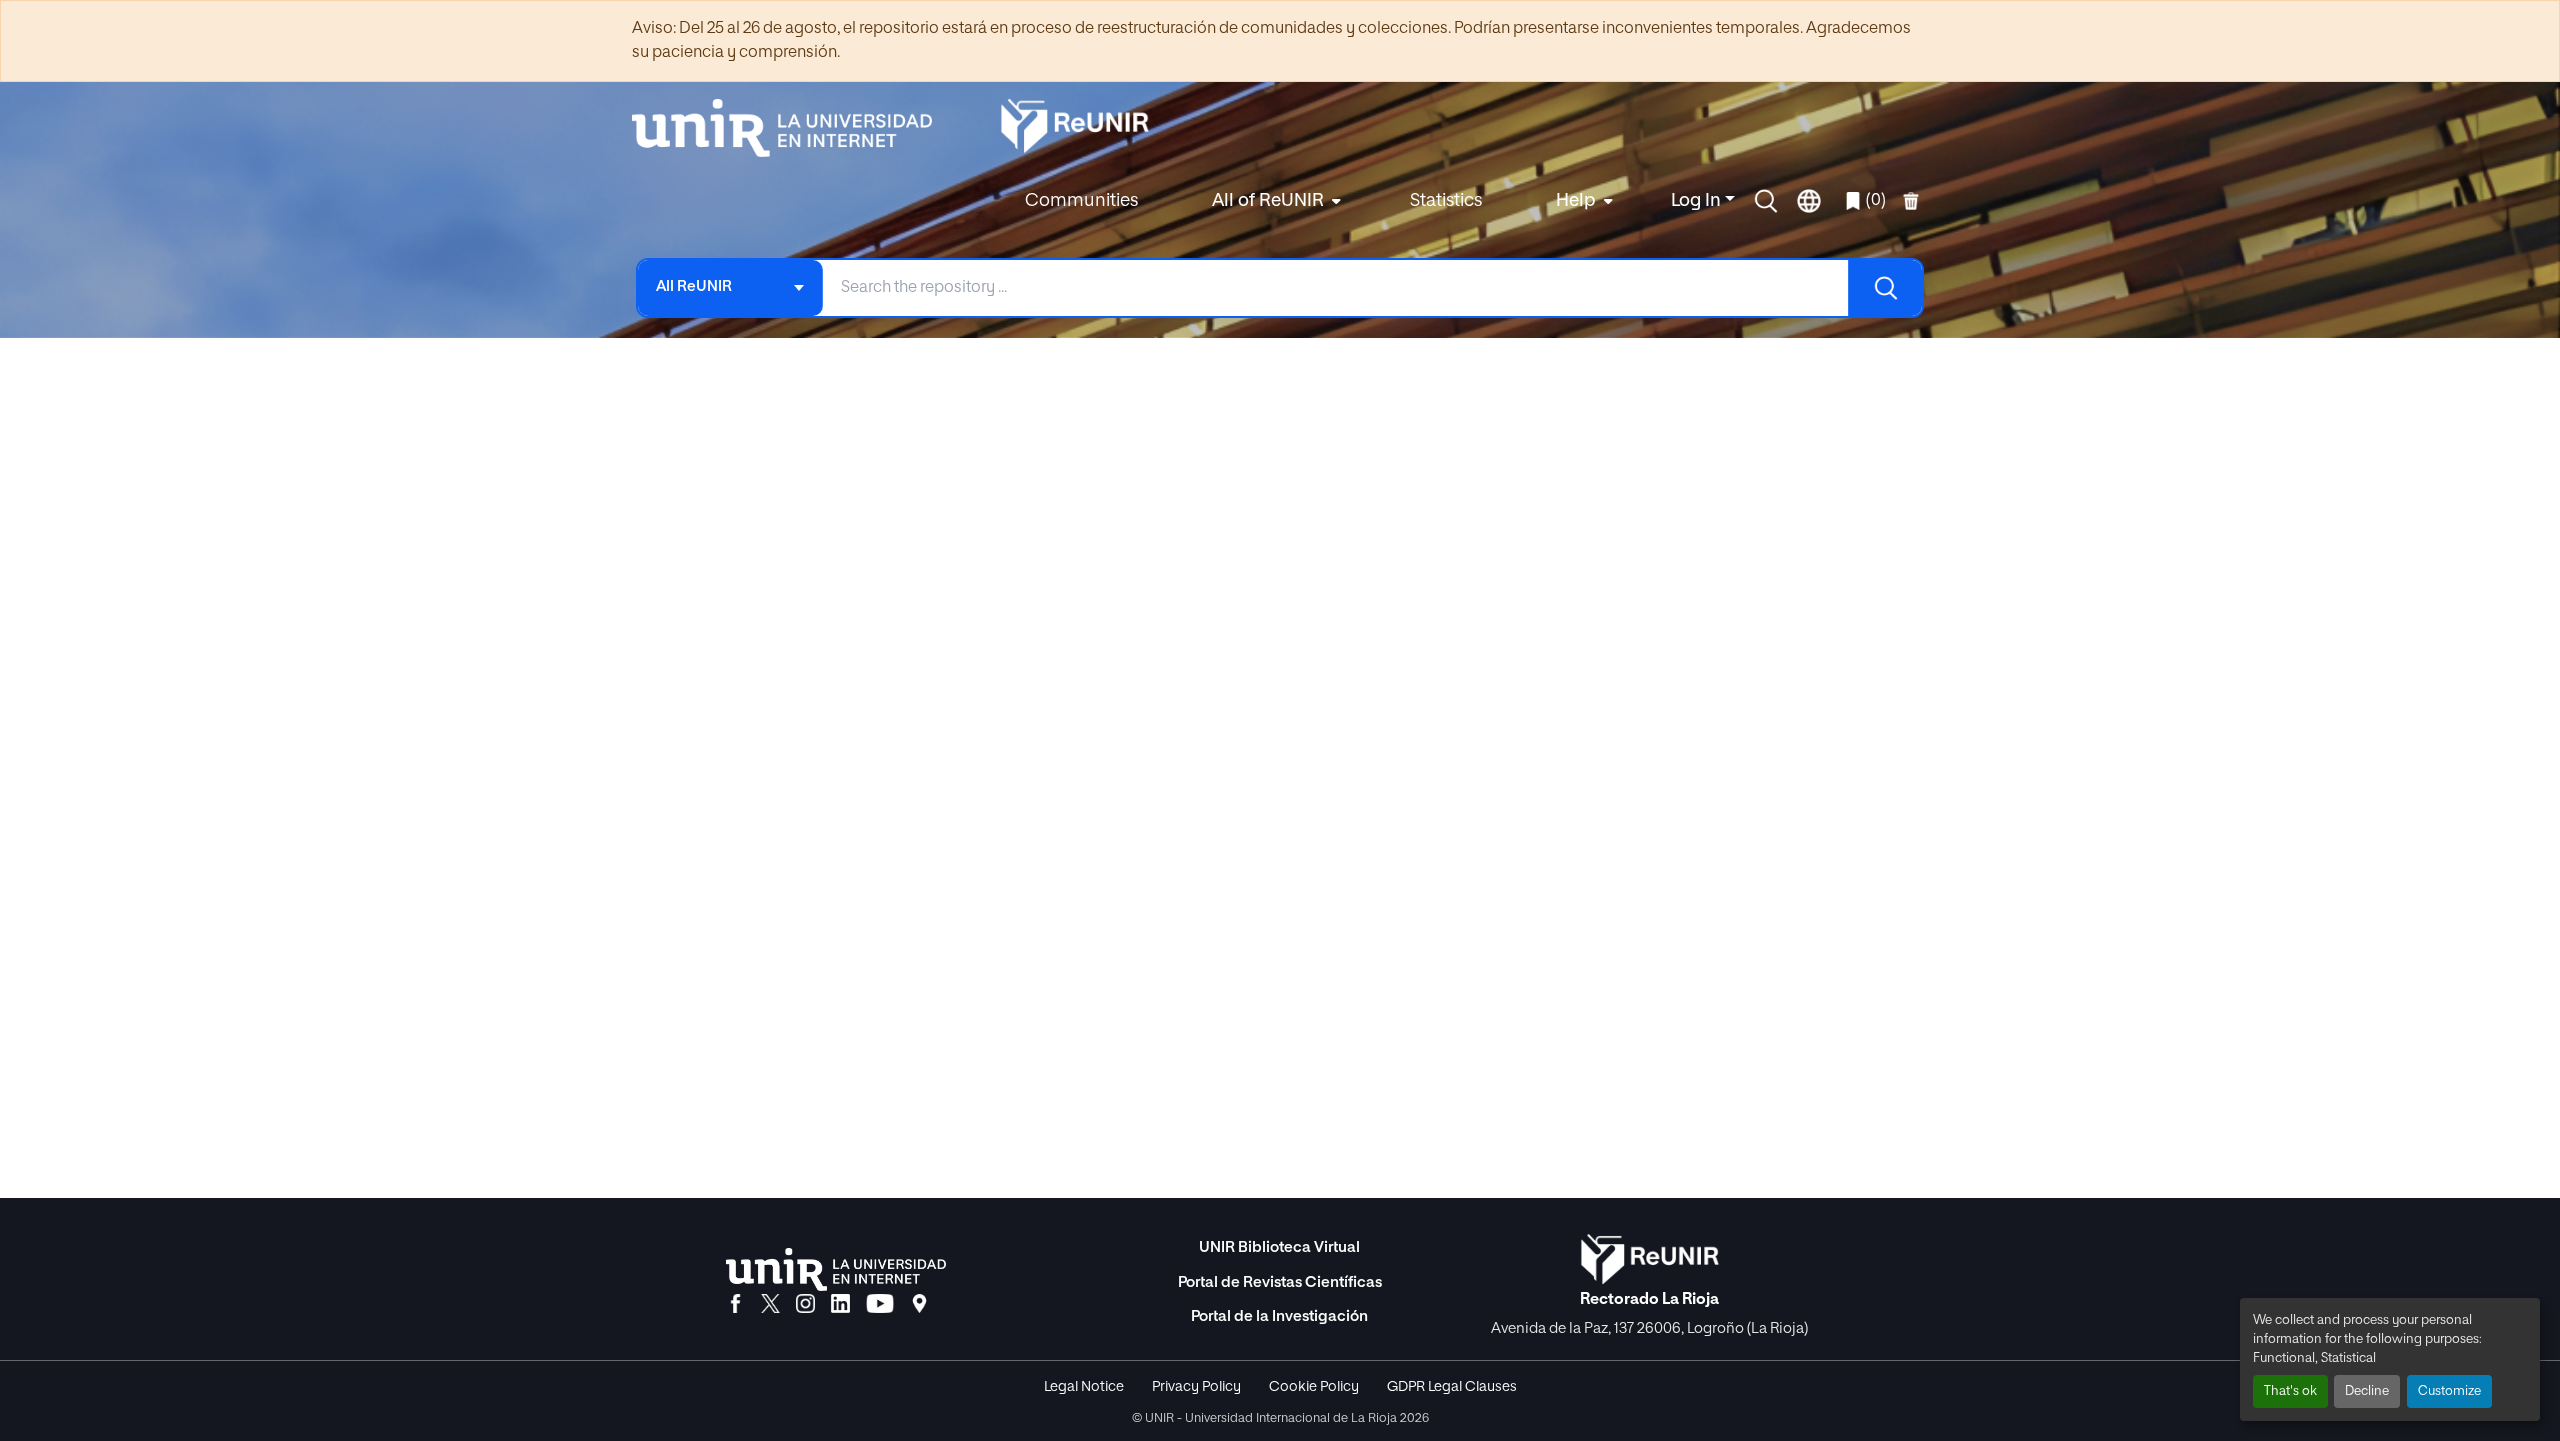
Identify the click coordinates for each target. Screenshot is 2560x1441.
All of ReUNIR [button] (1268, 201)
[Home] (792, 128)
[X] (770, 1305)
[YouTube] (880, 1305)
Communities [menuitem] (1081, 201)
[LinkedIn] (840, 1305)
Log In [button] (1698, 201)
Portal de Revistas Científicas (1280, 1282)
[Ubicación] (919, 1305)
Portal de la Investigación (1279, 1316)
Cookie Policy (1314, 1387)
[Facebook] (735, 1305)
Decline (2367, 1391)
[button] (1766, 201)
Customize (2449, 1391)
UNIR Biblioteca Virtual (1279, 1247)
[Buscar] (1885, 288)
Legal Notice (1084, 1387)
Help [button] (1576, 201)
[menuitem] (1274, 201)
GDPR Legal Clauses (1452, 1387)
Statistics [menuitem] (1446, 201)
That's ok (2290, 1391)
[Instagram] (805, 1305)
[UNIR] (836, 1269)
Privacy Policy (1196, 1387)
